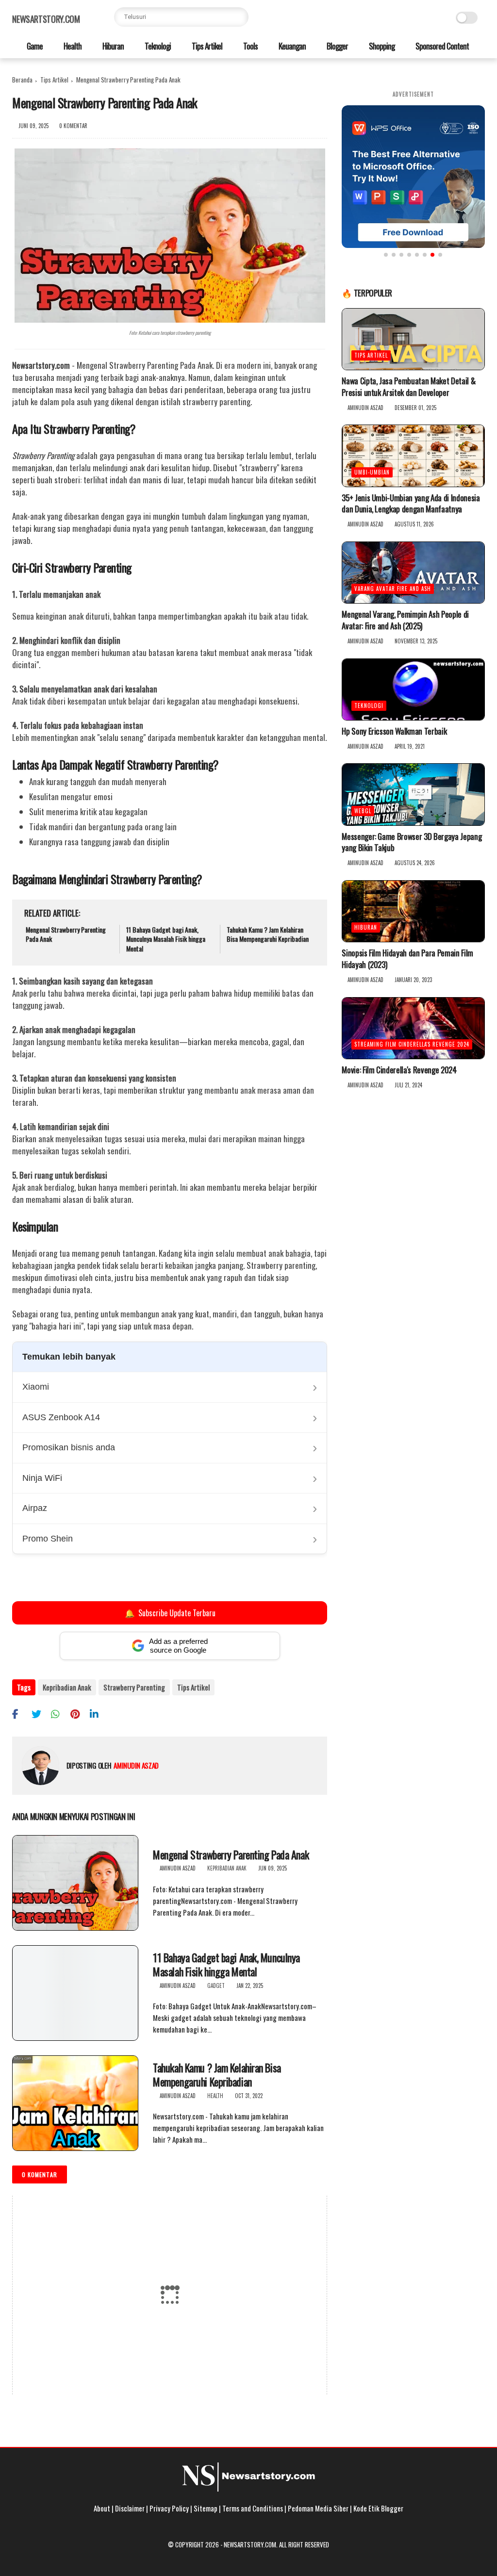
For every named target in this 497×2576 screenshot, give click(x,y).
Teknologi (157, 46)
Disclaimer (130, 2508)
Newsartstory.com (46, 19)
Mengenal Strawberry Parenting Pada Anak (66, 934)
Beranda (22, 80)
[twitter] (40, 1714)
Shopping (381, 46)
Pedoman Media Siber (318, 2508)
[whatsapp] (59, 1714)
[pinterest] (79, 1714)
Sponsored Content (441, 46)
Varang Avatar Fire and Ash (393, 589)
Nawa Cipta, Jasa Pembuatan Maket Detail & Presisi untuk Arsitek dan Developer (408, 387)
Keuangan (291, 46)
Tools (250, 46)
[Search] (239, 17)
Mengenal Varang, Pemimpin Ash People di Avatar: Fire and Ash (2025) (405, 620)
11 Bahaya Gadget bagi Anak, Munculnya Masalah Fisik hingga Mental (166, 939)
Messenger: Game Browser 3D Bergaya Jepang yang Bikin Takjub (412, 842)
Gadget (216, 1985)
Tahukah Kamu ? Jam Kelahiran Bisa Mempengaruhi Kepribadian (268, 934)
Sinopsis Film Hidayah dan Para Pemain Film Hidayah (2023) (407, 959)
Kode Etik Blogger (378, 2508)
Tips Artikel (206, 46)
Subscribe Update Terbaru (170, 1613)
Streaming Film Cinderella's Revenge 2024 (412, 1044)
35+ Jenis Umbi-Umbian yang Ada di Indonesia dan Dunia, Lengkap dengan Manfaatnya (411, 504)
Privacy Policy (169, 2508)
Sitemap (206, 2508)
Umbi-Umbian (372, 472)
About (102, 2508)
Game (34, 46)
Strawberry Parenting (134, 1687)
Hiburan (112, 46)
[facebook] (21, 1714)
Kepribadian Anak (67, 1687)
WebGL (363, 811)
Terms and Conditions (253, 2508)
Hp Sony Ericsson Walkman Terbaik (394, 731)
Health (72, 46)
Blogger (337, 46)
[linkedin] (98, 1714)
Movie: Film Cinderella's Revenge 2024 (399, 1070)
